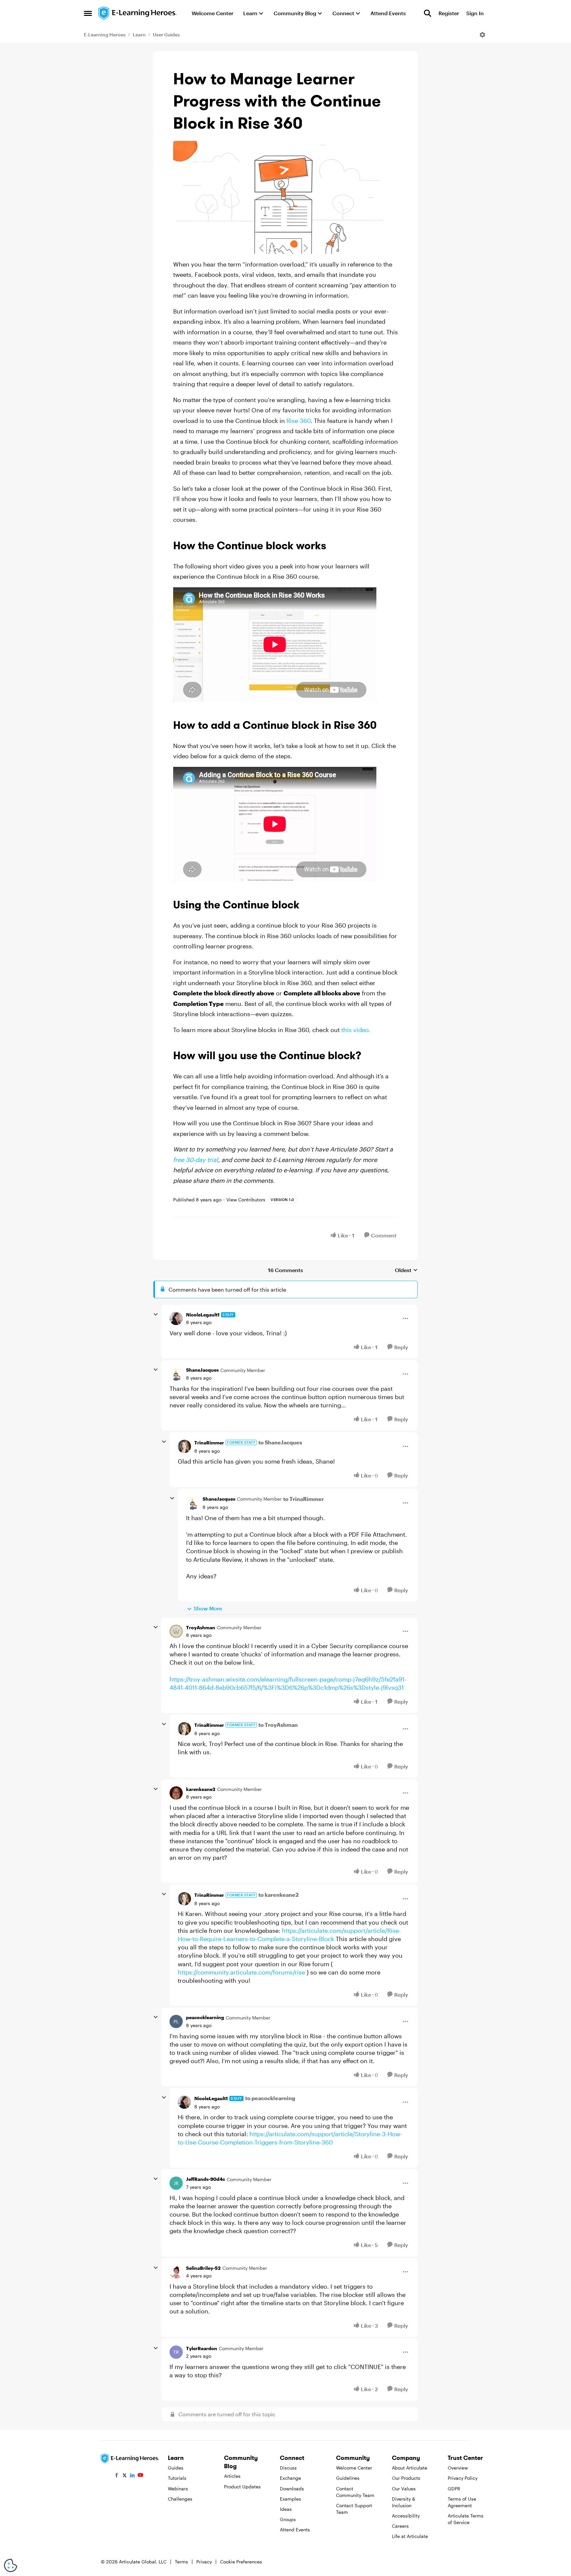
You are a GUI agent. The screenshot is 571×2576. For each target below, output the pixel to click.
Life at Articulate (410, 2536)
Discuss (288, 2468)
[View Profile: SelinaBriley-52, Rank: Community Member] (176, 2272)
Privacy (204, 2562)
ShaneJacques (202, 1370)
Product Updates (242, 2487)
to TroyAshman (278, 1725)
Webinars (178, 2489)
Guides (176, 2468)
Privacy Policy (463, 2478)
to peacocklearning (270, 2098)
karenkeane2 (201, 1789)
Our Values (404, 2489)
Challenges (180, 2499)
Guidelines (348, 2478)
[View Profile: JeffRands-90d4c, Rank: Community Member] (176, 2183)
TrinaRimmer (209, 1443)
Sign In (475, 13)
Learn (139, 35)
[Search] (428, 13)
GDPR (454, 2489)
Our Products (406, 2478)
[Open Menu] (482, 35)
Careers (400, 2526)
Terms (181, 2562)
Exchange (290, 2478)
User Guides (166, 35)
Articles (232, 2476)
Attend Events (295, 2530)
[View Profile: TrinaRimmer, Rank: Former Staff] (184, 1446)
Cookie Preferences (241, 2562)
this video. (356, 1030)
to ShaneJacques (280, 1442)
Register (449, 13)
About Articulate (410, 2468)
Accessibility (406, 2516)
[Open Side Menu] (88, 13)
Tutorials (177, 2478)
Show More (208, 1608)
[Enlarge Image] (285, 197)
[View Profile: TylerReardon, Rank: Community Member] (176, 2352)
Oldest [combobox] (406, 1270)
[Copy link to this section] (334, 547)
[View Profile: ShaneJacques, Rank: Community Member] (176, 1374)
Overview (458, 2468)
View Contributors (246, 1200)
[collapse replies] (156, 1314)
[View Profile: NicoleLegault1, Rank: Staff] (176, 1318)
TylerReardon (202, 2348)
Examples (290, 2499)
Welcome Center (354, 2468)
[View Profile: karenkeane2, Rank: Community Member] (176, 1793)
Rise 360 (299, 421)
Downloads (292, 2489)
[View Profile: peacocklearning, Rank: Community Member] (176, 2021)
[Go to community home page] (138, 13)
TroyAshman (201, 1627)
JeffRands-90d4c (206, 2179)
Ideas (286, 2509)
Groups (288, 2519)
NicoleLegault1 (203, 1315)
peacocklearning (205, 2017)
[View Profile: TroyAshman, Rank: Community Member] (176, 1631)
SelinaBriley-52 (203, 2268)
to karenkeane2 (279, 1895)
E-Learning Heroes (105, 35)
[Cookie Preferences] (11, 2565)
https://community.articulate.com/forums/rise (241, 1972)
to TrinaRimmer (304, 1499)
